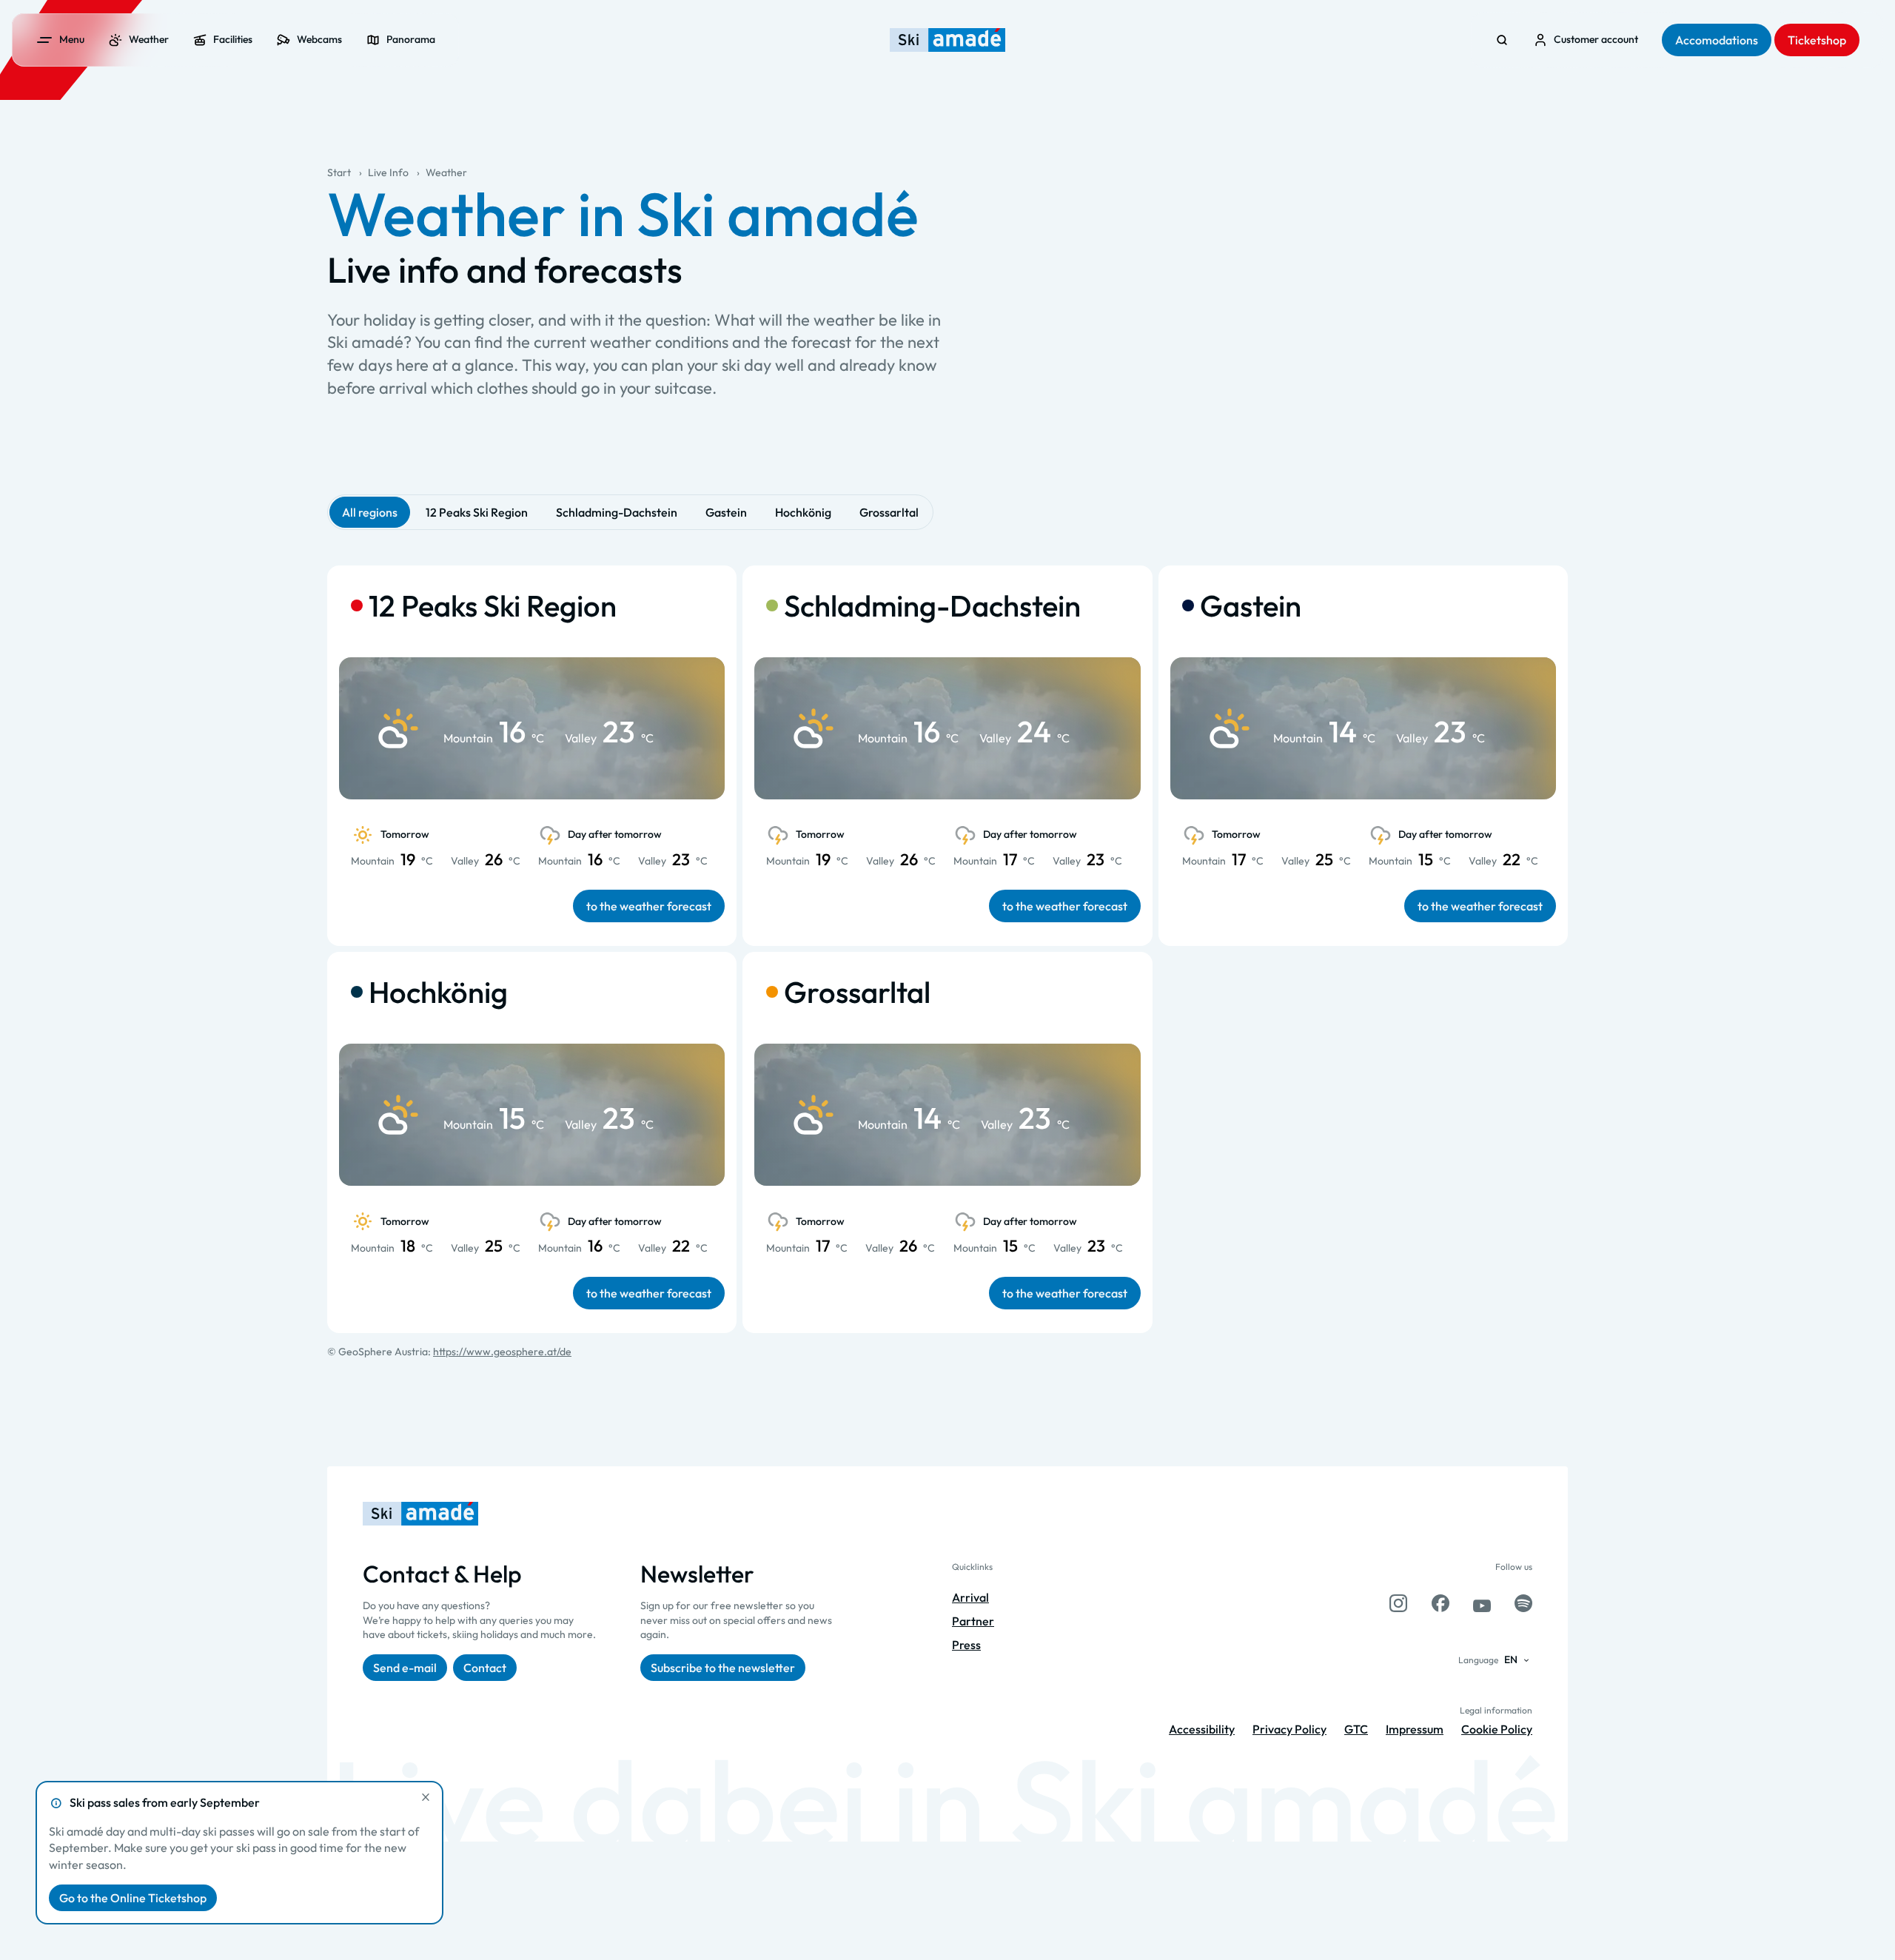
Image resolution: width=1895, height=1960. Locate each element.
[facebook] (1440, 1603)
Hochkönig (803, 512)
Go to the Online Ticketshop (133, 1898)
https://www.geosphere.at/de (502, 1352)
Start (339, 172)
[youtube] (1482, 1603)
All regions (370, 512)
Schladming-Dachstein (617, 512)
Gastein (726, 512)
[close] (426, 1797)
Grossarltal (889, 512)
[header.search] (1502, 40)
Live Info (388, 172)
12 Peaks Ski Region (477, 512)
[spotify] (1523, 1603)
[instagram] (1398, 1603)
